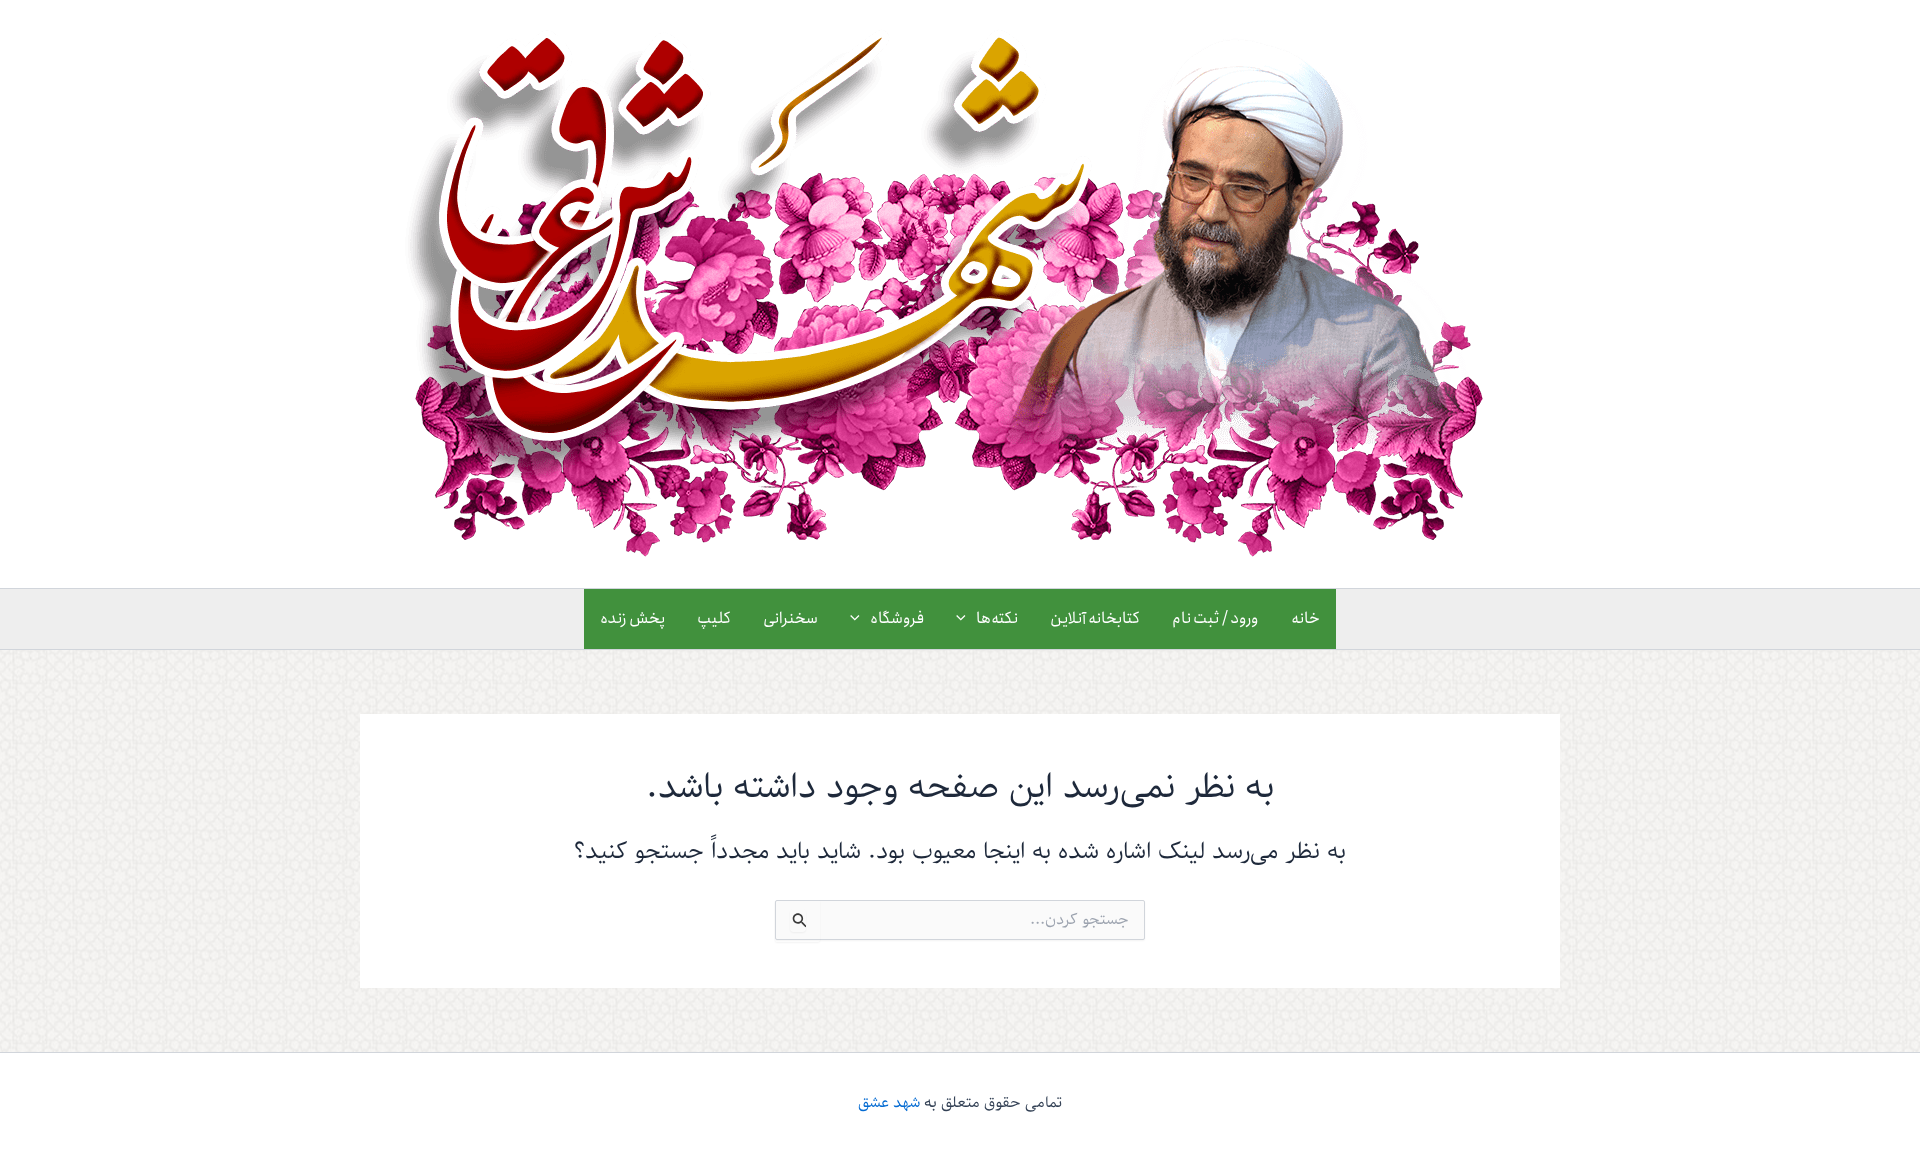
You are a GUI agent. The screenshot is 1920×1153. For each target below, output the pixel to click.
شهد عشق (889, 1103)
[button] (966, 619)
